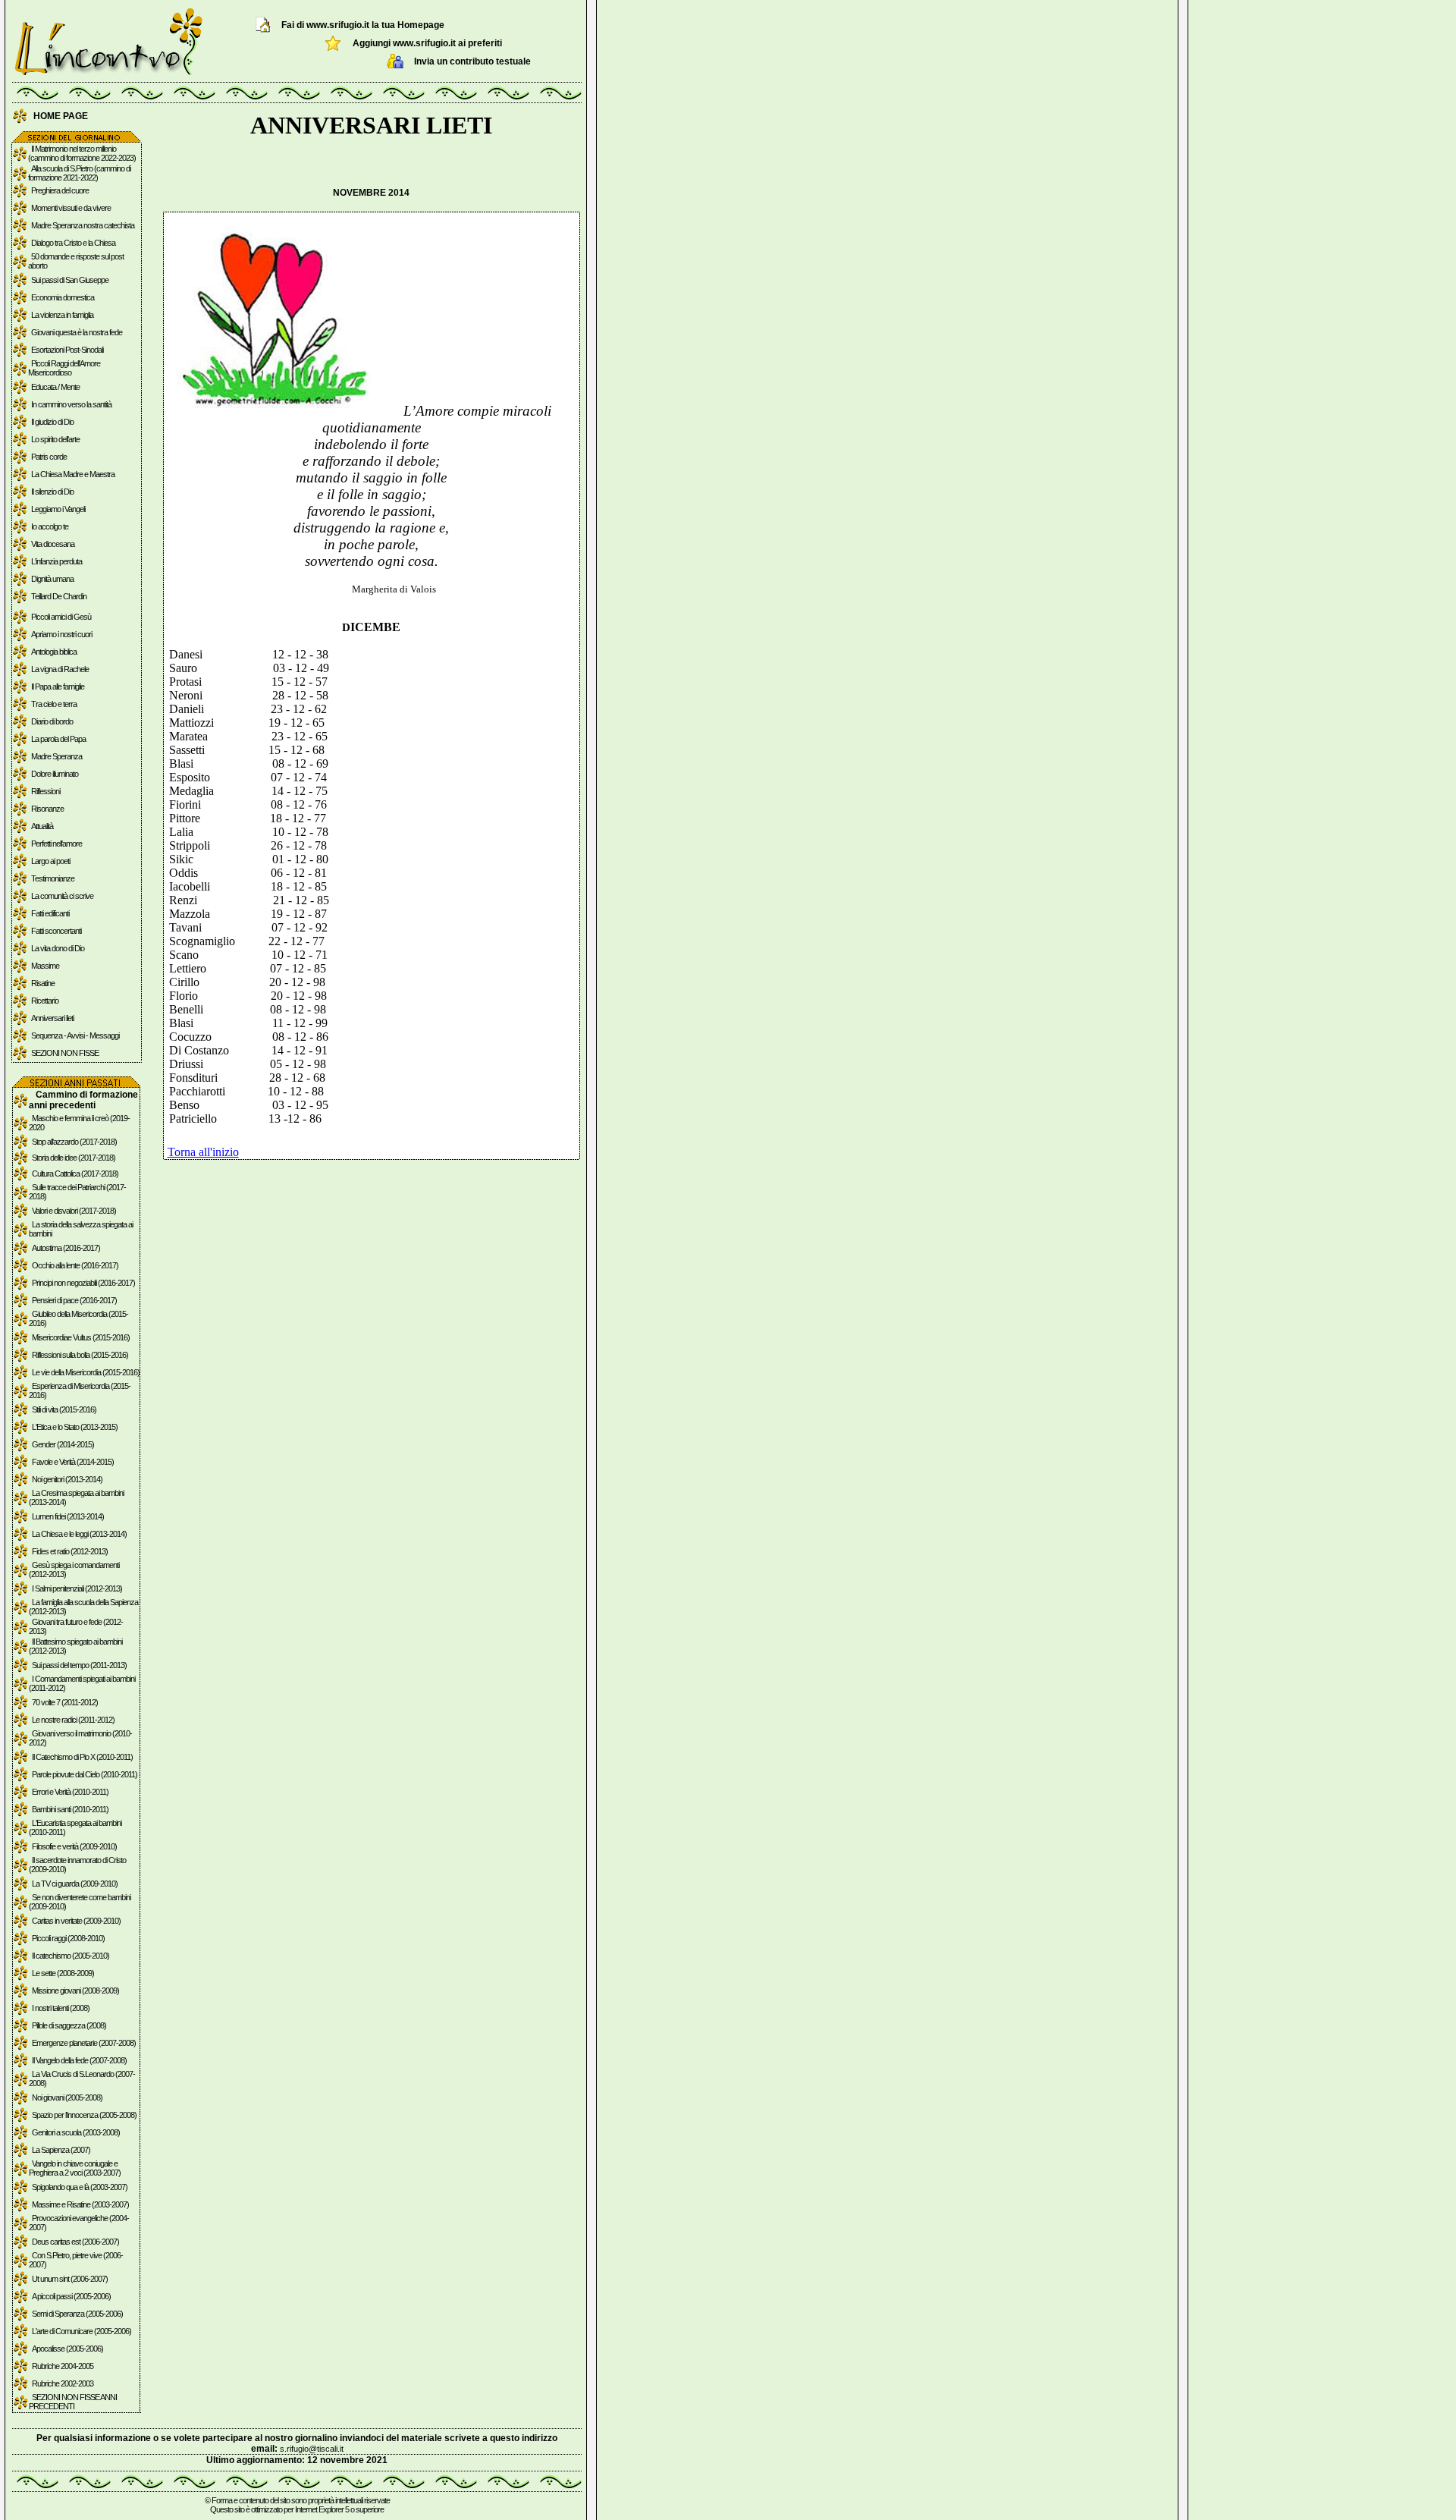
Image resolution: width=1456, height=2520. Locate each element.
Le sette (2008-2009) (63, 1973)
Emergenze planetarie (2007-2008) (84, 2043)
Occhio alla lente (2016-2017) (75, 1265)
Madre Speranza (56, 756)
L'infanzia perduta (56, 561)
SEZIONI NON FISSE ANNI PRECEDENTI (73, 2402)
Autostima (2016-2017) (66, 1248)
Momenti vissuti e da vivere (71, 208)
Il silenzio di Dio (52, 492)
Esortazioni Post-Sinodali (67, 350)
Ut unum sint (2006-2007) (70, 2279)
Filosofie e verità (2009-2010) (74, 1846)
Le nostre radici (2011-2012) (73, 1720)
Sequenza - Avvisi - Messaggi (75, 1035)
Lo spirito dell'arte (55, 439)
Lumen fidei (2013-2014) (68, 1516)
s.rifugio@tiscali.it (312, 2449)
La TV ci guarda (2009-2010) (75, 1884)
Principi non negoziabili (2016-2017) (83, 1283)
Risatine (43, 983)
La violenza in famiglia (62, 315)
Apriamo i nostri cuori (61, 634)
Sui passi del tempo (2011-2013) (79, 1665)
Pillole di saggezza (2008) (69, 2025)
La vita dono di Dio (58, 948)
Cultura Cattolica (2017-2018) (75, 1174)
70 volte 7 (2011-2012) (65, 1702)
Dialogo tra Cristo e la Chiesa (73, 243)
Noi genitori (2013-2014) (67, 1479)
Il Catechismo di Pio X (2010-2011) (82, 1757)
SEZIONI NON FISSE (65, 1053)
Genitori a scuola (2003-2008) (76, 2132)
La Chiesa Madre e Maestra (73, 474)
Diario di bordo (52, 721)
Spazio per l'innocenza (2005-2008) (84, 2115)
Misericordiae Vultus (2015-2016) (81, 1337)
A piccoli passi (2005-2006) (71, 2296)
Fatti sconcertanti (56, 931)
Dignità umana (52, 579)
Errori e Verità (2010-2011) (70, 1792)
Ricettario (45, 1001)
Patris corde (49, 457)
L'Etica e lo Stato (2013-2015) (75, 1427)
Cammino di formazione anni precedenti (83, 1100)
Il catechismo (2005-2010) (71, 1956)
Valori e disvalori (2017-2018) (74, 1211)
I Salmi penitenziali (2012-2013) (77, 1588)
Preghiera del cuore (60, 190)
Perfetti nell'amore (56, 844)
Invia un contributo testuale (472, 61)
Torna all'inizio (203, 1152)
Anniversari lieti (52, 1018)
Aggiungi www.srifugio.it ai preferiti (427, 43)
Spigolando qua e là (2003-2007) (80, 2187)
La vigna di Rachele (60, 669)
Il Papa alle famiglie (58, 687)
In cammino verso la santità (71, 404)
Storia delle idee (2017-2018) (74, 1158)
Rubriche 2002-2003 (63, 2383)
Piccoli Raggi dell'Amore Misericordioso (64, 368)
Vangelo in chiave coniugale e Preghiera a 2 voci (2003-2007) (75, 2168)
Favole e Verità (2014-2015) (73, 1462)
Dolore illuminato (55, 774)
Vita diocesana (53, 544)
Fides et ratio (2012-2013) (70, 1551)
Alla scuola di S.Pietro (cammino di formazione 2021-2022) (79, 173)
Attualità (42, 826)
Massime (45, 966)
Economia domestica (63, 297)
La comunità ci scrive (62, 896)
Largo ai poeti (50, 861)
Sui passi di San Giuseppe (70, 280)
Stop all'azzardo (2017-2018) (74, 1142)
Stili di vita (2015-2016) (64, 1409)
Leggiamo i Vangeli (58, 509)
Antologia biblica (54, 652)
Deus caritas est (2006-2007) (75, 2242)
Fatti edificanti (50, 913)
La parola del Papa (58, 739)
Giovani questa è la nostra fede (77, 332)
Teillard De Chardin (59, 596)
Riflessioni (45, 791)
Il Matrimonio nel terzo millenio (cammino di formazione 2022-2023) (82, 153)
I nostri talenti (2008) (61, 2008)
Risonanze (47, 809)
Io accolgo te (50, 526)
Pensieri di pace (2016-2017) (74, 1300)
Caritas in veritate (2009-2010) (76, 1921)
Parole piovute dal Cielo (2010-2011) (85, 1774)
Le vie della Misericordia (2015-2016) (86, 1372)
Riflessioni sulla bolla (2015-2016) (80, 1355)
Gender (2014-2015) (63, 1444)
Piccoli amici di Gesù (61, 617)
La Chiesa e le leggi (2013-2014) (79, 1534)
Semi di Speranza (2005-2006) (77, 2314)
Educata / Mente (55, 387)
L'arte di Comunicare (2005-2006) (82, 2331)
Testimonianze (53, 878)
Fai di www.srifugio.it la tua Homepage (363, 25)
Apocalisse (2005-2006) (67, 2349)
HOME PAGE (61, 116)
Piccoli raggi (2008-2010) (68, 1938)
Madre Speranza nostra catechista (83, 225)
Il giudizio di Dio (52, 422)
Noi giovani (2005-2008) (67, 2097)
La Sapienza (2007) (61, 2150)
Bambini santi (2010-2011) (70, 1809)
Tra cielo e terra (54, 704)
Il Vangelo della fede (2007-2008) (79, 2060)
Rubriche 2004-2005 (63, 2366)
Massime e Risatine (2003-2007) (80, 2204)
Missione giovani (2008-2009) (75, 1991)
